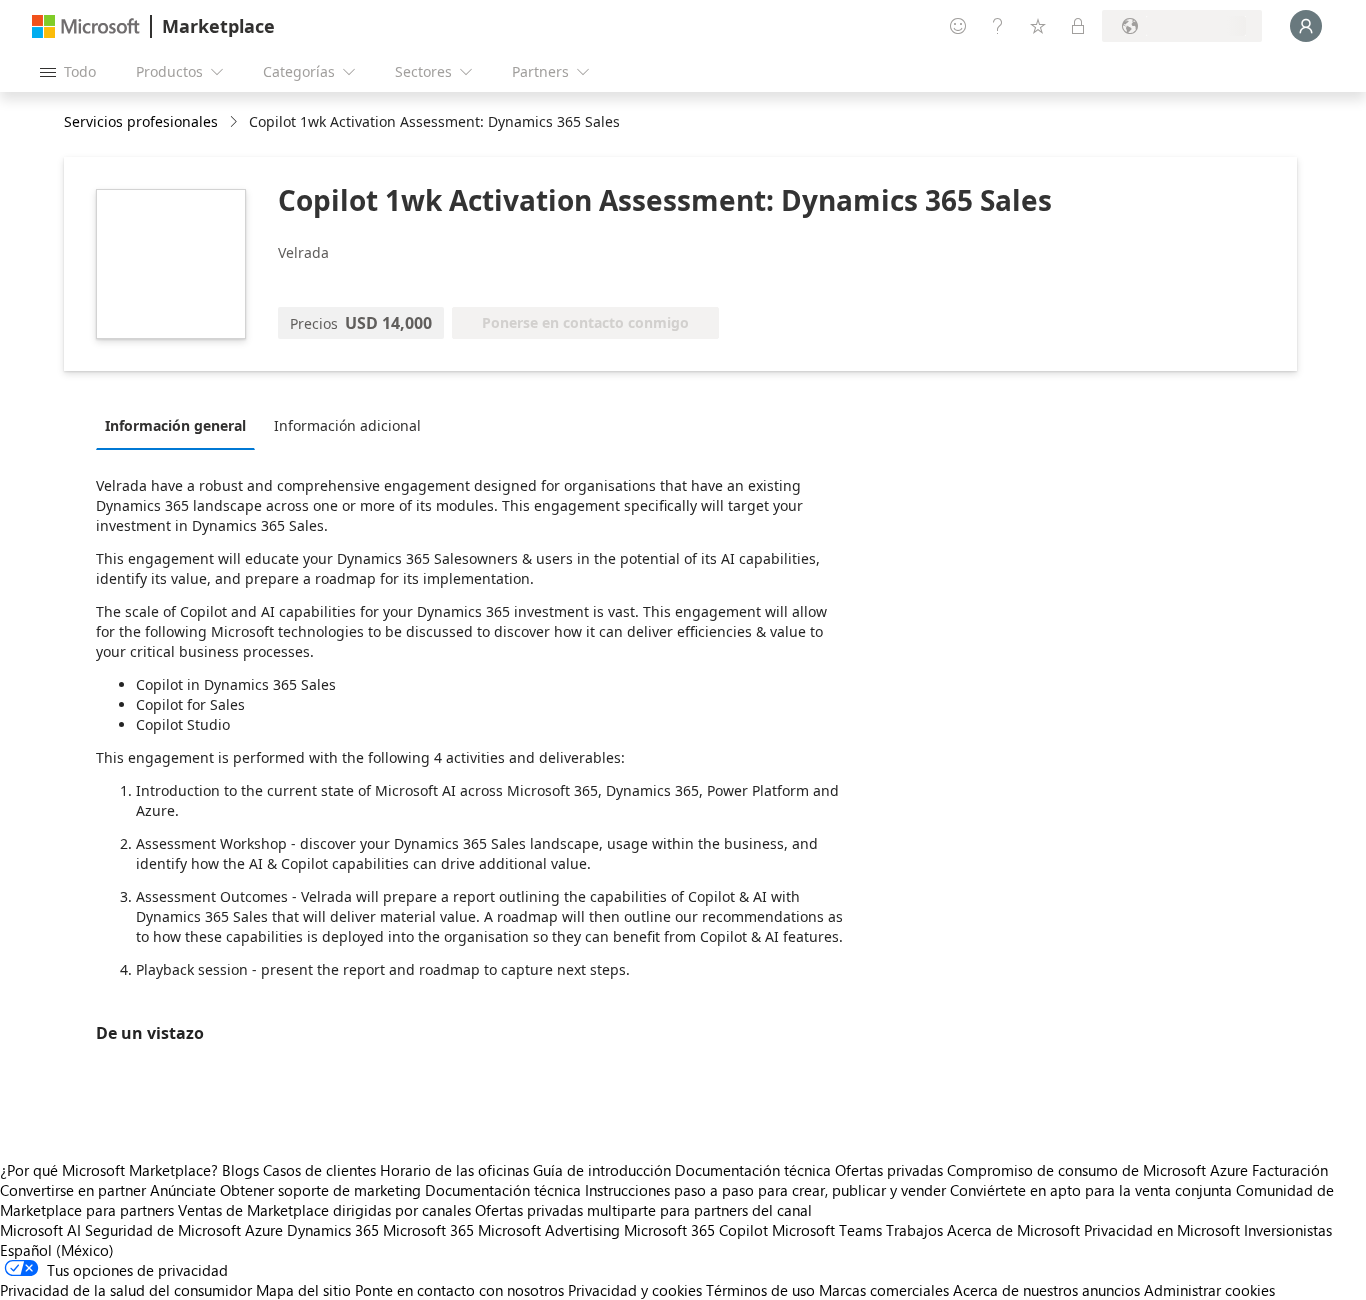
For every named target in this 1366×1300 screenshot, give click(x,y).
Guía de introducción (602, 1170)
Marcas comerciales (884, 1290)
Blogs (240, 1170)
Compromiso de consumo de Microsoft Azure (1099, 1170)
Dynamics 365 (333, 1230)
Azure (264, 1230)
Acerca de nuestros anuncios (1046, 1290)
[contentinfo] (235, 122)
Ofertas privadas (889, 1170)
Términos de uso (760, 1290)
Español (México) (57, 1250)
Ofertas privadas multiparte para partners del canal (643, 1210)
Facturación (1290, 1170)
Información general (175, 425)
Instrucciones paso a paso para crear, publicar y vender (765, 1190)
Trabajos (914, 1230)
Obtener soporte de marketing (320, 1190)
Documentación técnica (753, 1170)
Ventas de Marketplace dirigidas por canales (324, 1210)
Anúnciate (183, 1190)
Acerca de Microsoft (1013, 1230)
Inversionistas (1288, 1230)
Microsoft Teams (827, 1230)
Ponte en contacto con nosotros (459, 1290)
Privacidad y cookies (635, 1290)
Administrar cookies (1209, 1290)
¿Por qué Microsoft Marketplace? (109, 1170)
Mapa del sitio (303, 1290)
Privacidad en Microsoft (1162, 1230)
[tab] (180, 425)
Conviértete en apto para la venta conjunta (1091, 1190)
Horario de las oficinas (454, 1170)
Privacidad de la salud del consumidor (126, 1290)
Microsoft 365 (428, 1230)
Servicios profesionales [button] (141, 121)
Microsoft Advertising (549, 1230)
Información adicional (347, 425)
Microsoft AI (40, 1230)
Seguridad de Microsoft (163, 1230)
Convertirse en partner (73, 1190)
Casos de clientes (319, 1170)
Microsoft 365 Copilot (696, 1230)
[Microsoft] (86, 26)
